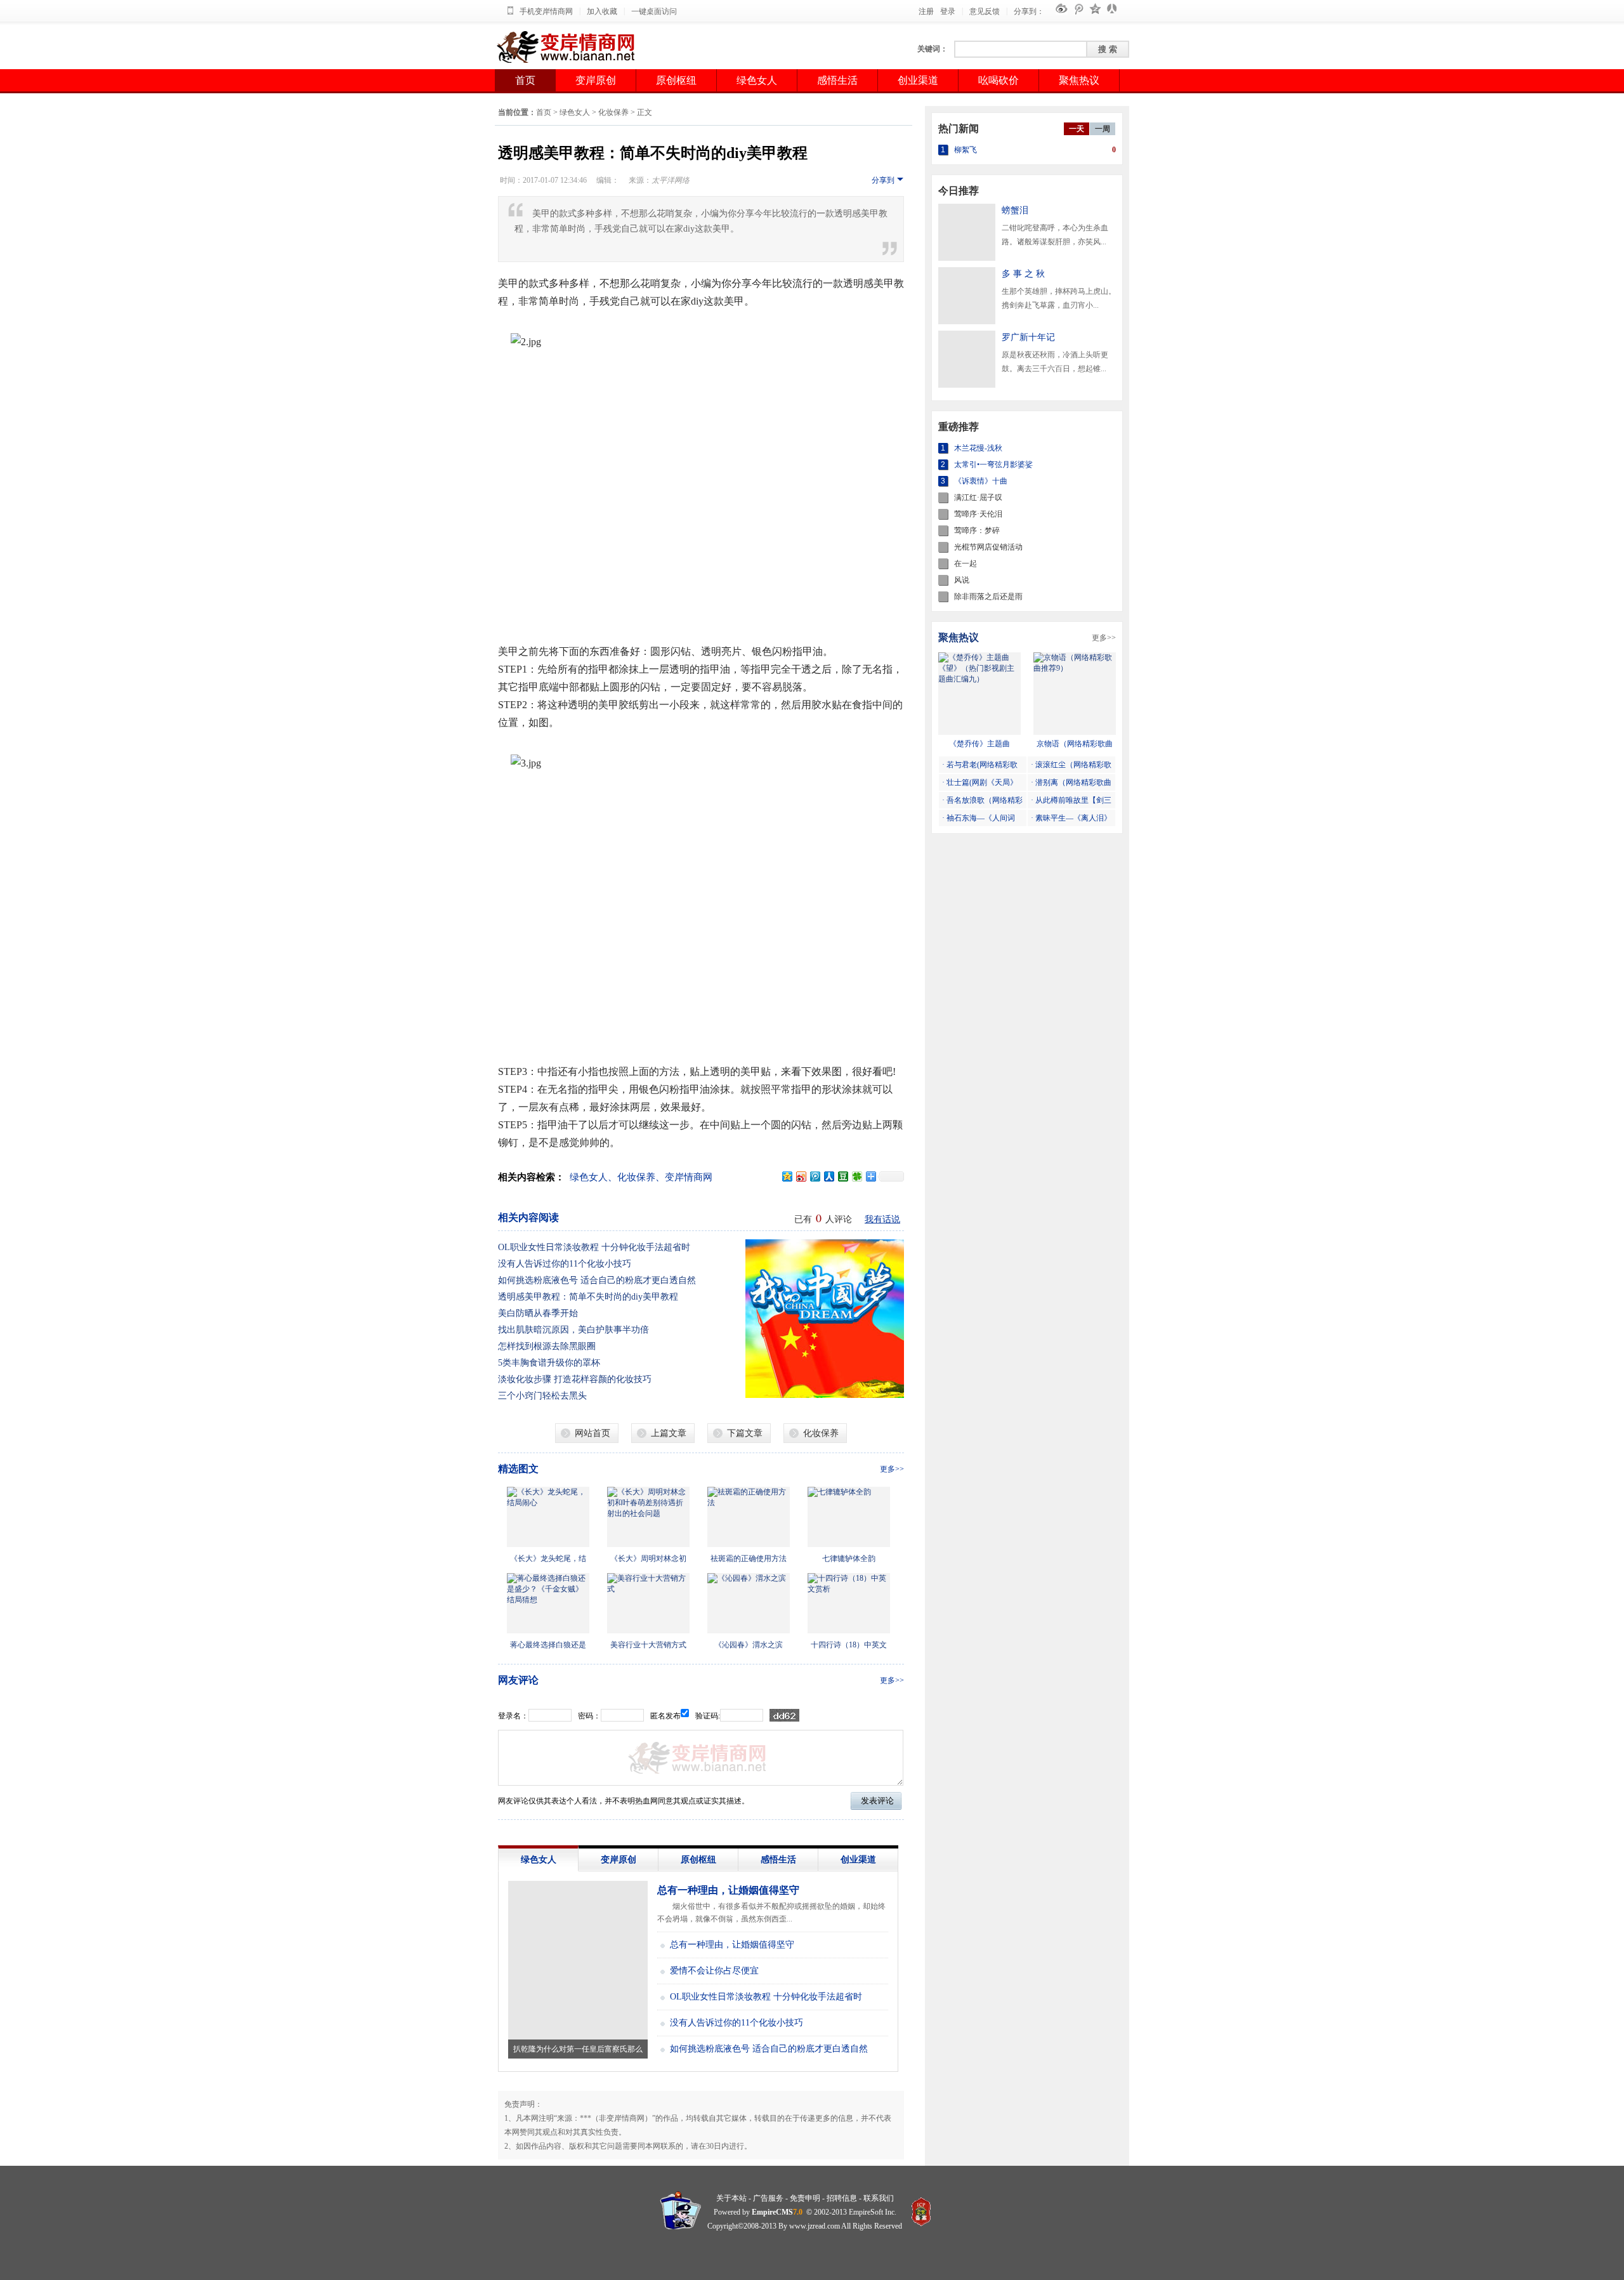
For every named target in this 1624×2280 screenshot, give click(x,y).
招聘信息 (842, 2198)
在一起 (966, 563)
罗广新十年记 (1028, 337)
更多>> (892, 1469)
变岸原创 (596, 80)
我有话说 (882, 1219)
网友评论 (518, 1680)
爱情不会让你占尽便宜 (714, 1971)
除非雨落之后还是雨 (988, 596)
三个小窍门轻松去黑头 (542, 1396)
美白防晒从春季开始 (538, 1313)
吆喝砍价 (999, 80)
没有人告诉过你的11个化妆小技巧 (565, 1264)
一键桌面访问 (654, 11)
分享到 (883, 180)
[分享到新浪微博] (801, 1176)
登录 (948, 11)
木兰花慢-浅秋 (978, 448)
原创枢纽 (676, 80)
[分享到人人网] (828, 1176)
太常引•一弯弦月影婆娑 (993, 465)
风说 (962, 580)
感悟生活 (837, 80)
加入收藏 (602, 11)
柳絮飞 (966, 150)
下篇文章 (745, 1433)
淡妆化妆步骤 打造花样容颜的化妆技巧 (575, 1379)
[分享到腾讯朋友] (856, 1176)
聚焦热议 (1079, 80)
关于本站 (731, 2198)
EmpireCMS (772, 2212)
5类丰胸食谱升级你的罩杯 (549, 1363)
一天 (1077, 129)
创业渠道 (918, 80)
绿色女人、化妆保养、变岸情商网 (641, 1177)
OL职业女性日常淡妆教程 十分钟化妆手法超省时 (594, 1247)
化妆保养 (613, 112)
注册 (926, 11)
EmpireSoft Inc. (873, 2212)
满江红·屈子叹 (978, 498)
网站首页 (593, 1433)
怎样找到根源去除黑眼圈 (547, 1346)
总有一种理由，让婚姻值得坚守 (728, 1890)
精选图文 (518, 1469)
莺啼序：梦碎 (977, 530)
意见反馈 (985, 11)
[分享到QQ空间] (787, 1176)
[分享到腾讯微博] (815, 1176)
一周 (1103, 129)
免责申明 (805, 2198)
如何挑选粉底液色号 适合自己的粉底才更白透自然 (597, 1280)
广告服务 (768, 2198)
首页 (525, 80)
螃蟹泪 (1015, 210)
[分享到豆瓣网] (842, 1176)
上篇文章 (669, 1433)
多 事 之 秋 (1023, 274)
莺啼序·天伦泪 (978, 514)
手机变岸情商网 (546, 11)
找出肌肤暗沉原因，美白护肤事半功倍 (573, 1330)
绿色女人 (757, 80)
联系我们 (879, 2198)
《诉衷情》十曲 (981, 481)
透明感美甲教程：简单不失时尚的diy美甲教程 (588, 1297)
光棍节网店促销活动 (988, 547)
